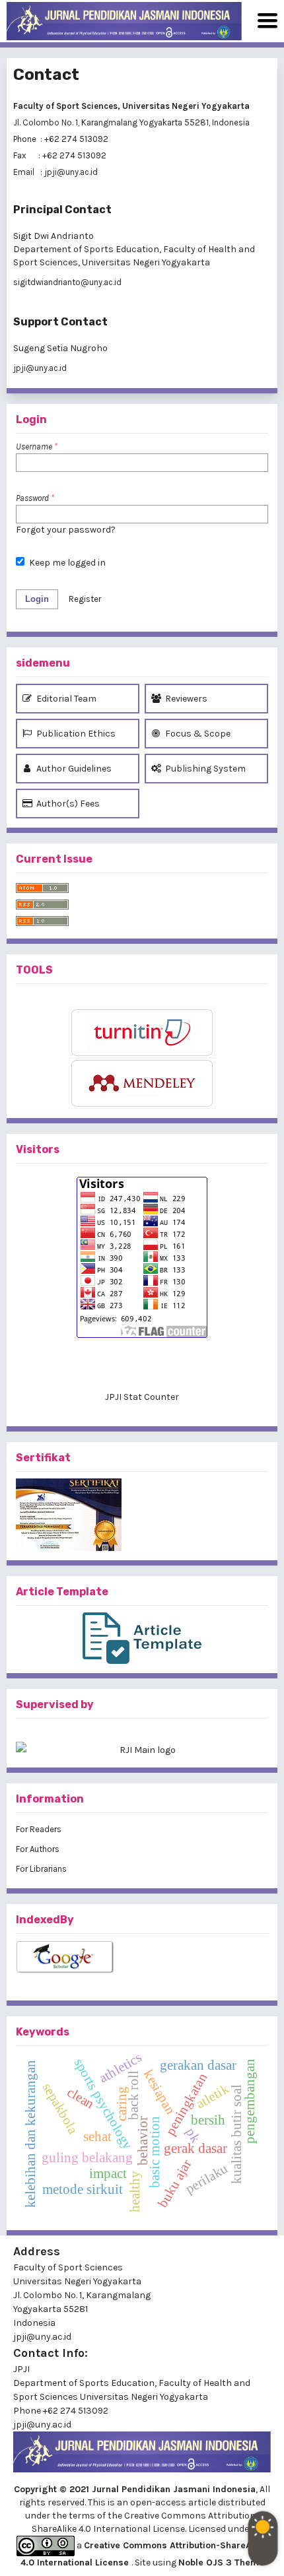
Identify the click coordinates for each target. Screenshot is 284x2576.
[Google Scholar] (142, 1958)
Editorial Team (65, 699)
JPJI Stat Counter (142, 1397)
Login (37, 599)
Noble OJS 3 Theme (221, 2562)
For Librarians (41, 1869)
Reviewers (185, 699)
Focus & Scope (197, 734)
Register (85, 599)
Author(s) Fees (67, 804)
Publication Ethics (75, 734)
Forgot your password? (66, 530)
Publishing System (204, 769)
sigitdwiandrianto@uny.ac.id (67, 282)
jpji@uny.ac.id (40, 368)
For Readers (39, 1829)
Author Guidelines (73, 769)
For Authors (38, 1849)
